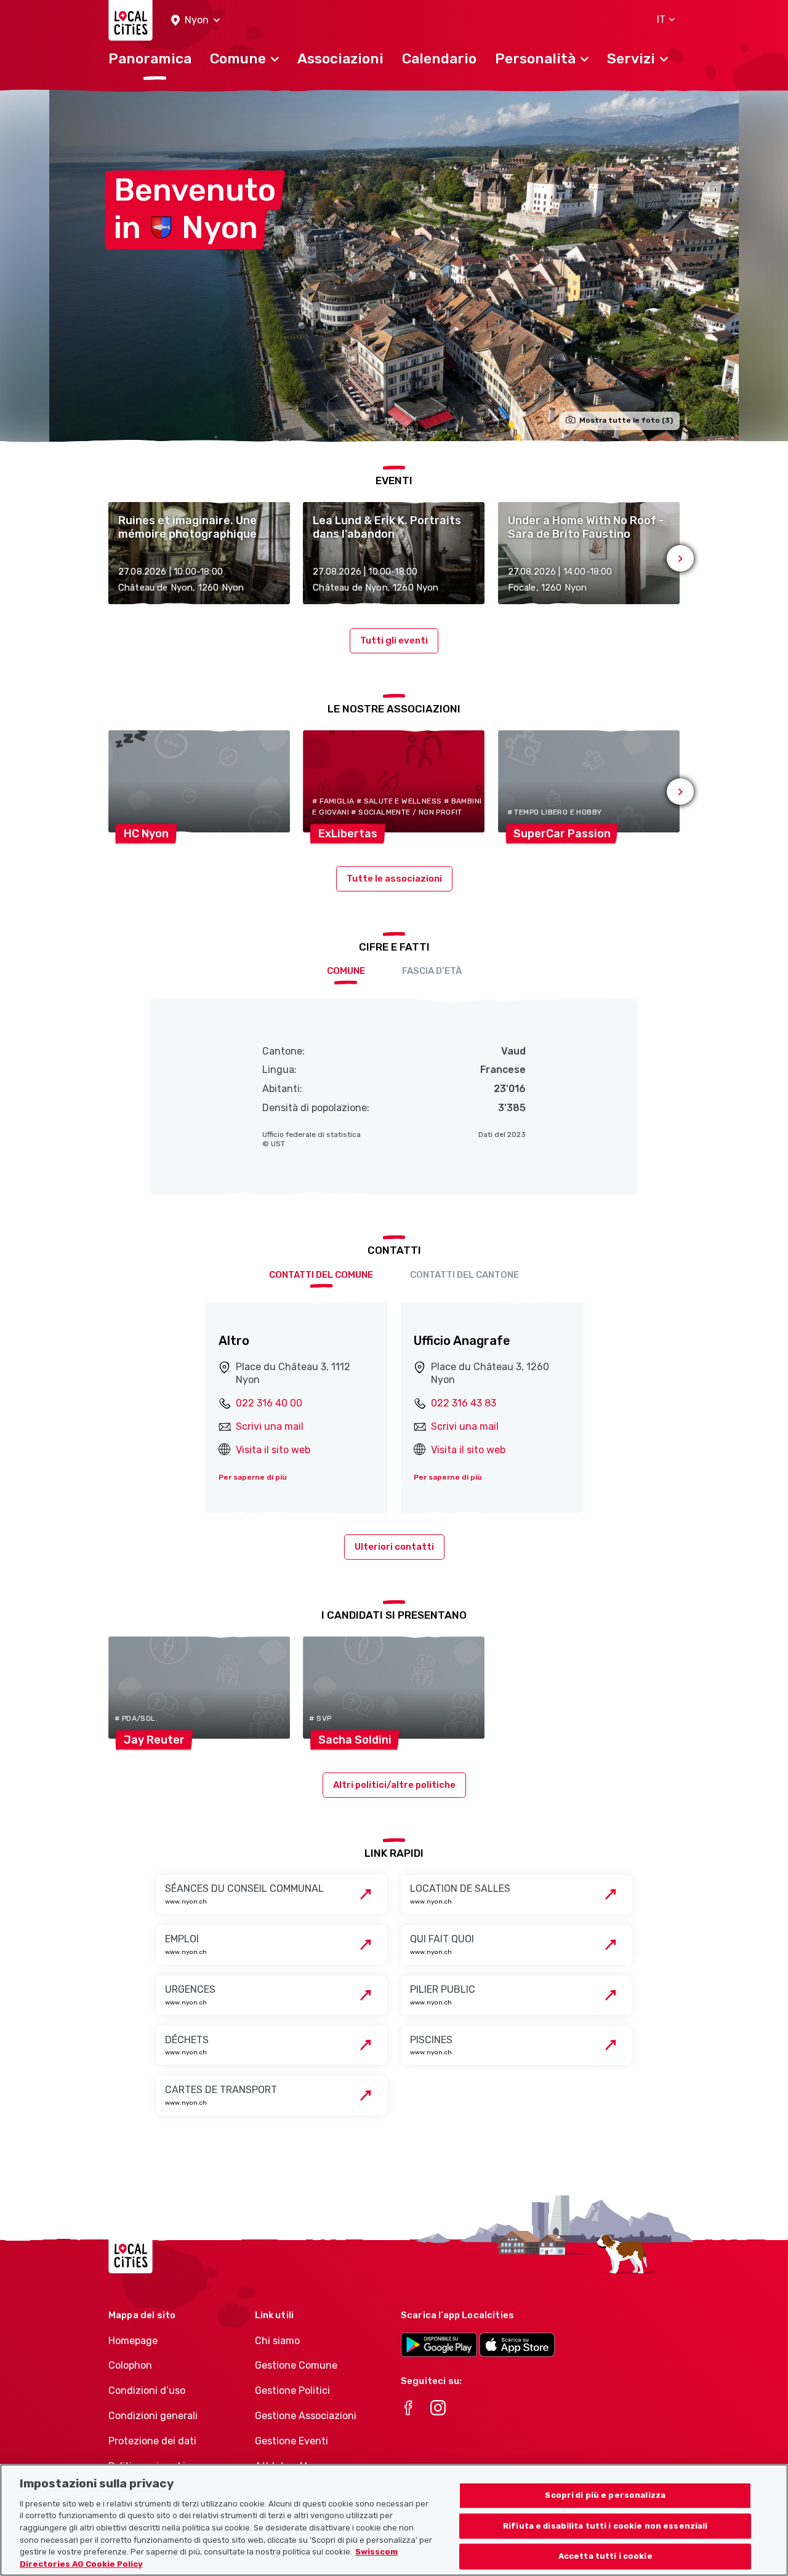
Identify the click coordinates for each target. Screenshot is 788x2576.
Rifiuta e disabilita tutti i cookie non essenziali (605, 2526)
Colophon (130, 2365)
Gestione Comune (296, 2365)
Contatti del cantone (464, 1275)
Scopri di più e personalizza (605, 2495)
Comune (346, 971)
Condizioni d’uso (147, 2391)
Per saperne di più (253, 1477)
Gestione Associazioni (306, 2416)
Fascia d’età (432, 971)
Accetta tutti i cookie (605, 2557)
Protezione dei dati (152, 2441)
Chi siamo (277, 2341)
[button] (195, 21)
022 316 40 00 (269, 1403)
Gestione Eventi (291, 2441)
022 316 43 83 (464, 1403)
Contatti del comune (321, 1275)
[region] (394, 2520)
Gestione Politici (292, 2391)
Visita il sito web (273, 1450)
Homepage (133, 2341)
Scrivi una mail (270, 1426)
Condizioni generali (153, 2416)
